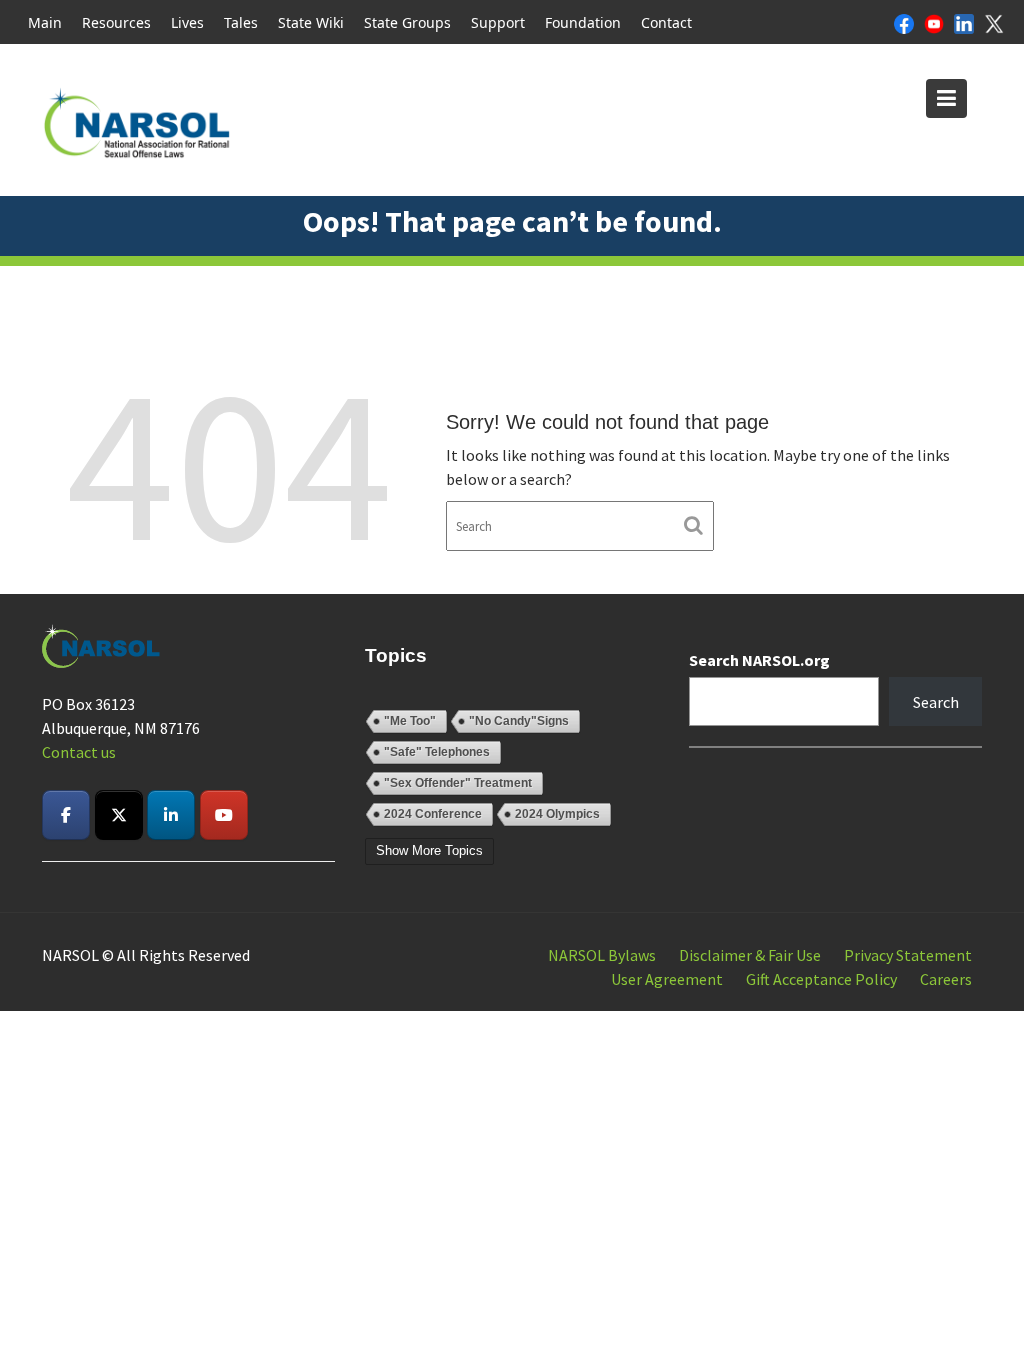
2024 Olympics (557, 814)
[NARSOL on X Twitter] (119, 815)
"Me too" (410, 721)
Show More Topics (429, 850)
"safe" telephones (437, 752)
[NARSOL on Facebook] (66, 815)
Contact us (79, 752)
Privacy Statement (908, 955)
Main (45, 22)
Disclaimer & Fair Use (750, 955)
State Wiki (311, 22)
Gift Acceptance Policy (821, 979)
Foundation (583, 22)
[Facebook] (904, 22)
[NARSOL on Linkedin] (171, 815)
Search (936, 702)
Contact (666, 22)
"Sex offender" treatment (458, 783)
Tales (241, 22)
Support (498, 22)
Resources (116, 22)
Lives (187, 22)
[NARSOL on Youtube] (224, 815)
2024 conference (433, 814)
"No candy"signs (519, 721)
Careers (946, 979)
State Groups (407, 22)
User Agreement (667, 979)
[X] (994, 22)
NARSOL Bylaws (602, 955)
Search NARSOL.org (759, 660)
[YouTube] (934, 22)
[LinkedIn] (964, 22)
